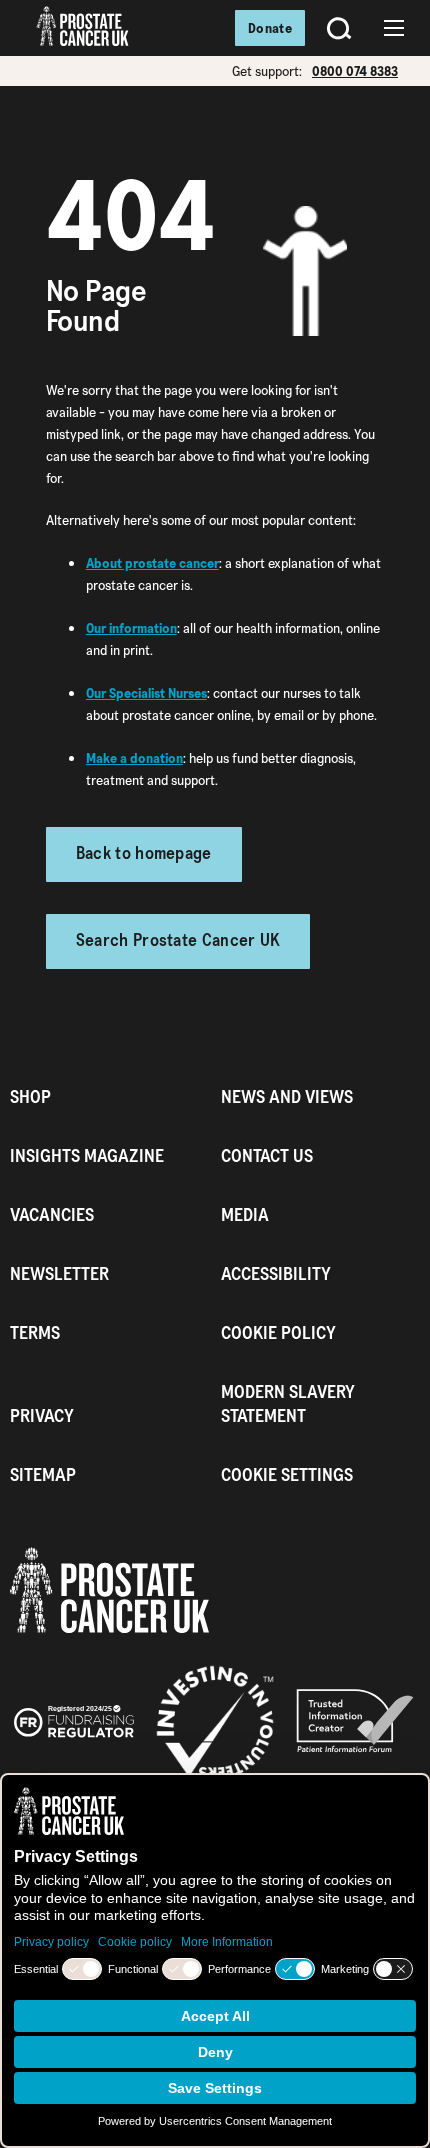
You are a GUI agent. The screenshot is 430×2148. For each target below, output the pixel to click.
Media (245, 1214)
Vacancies (52, 1214)
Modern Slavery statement (288, 1403)
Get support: (267, 71)
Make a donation (134, 758)
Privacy (42, 1415)
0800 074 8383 (355, 71)
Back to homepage (144, 854)
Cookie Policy (278, 1332)
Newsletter (59, 1273)
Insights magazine (87, 1155)
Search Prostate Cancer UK (178, 941)
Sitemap (43, 1474)
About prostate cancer (152, 563)
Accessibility (276, 1273)
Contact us (267, 1155)
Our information (131, 628)
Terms (35, 1332)
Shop (30, 1096)
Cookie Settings (287, 1474)
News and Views (287, 1096)
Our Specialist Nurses (146, 693)
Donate (270, 28)
